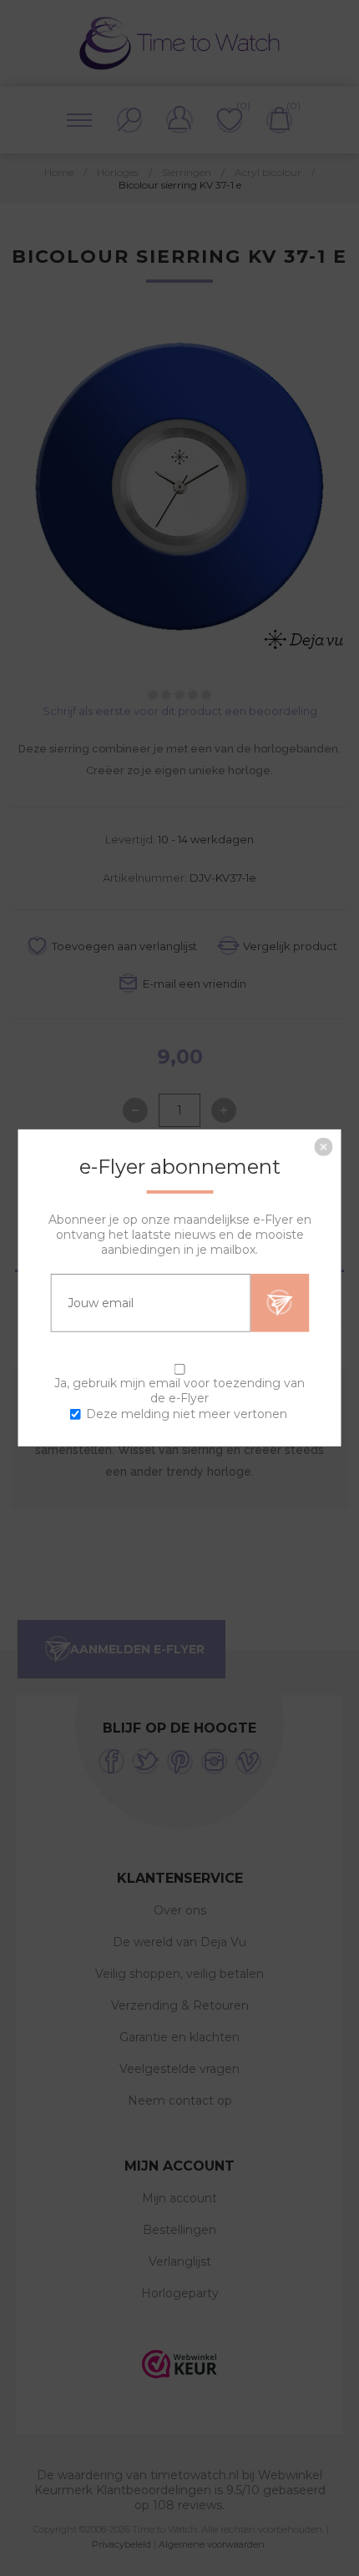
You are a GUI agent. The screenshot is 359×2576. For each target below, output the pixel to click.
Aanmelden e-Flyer (280, 1303)
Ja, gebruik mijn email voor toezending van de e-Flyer (179, 1391)
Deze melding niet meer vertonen (187, 1414)
